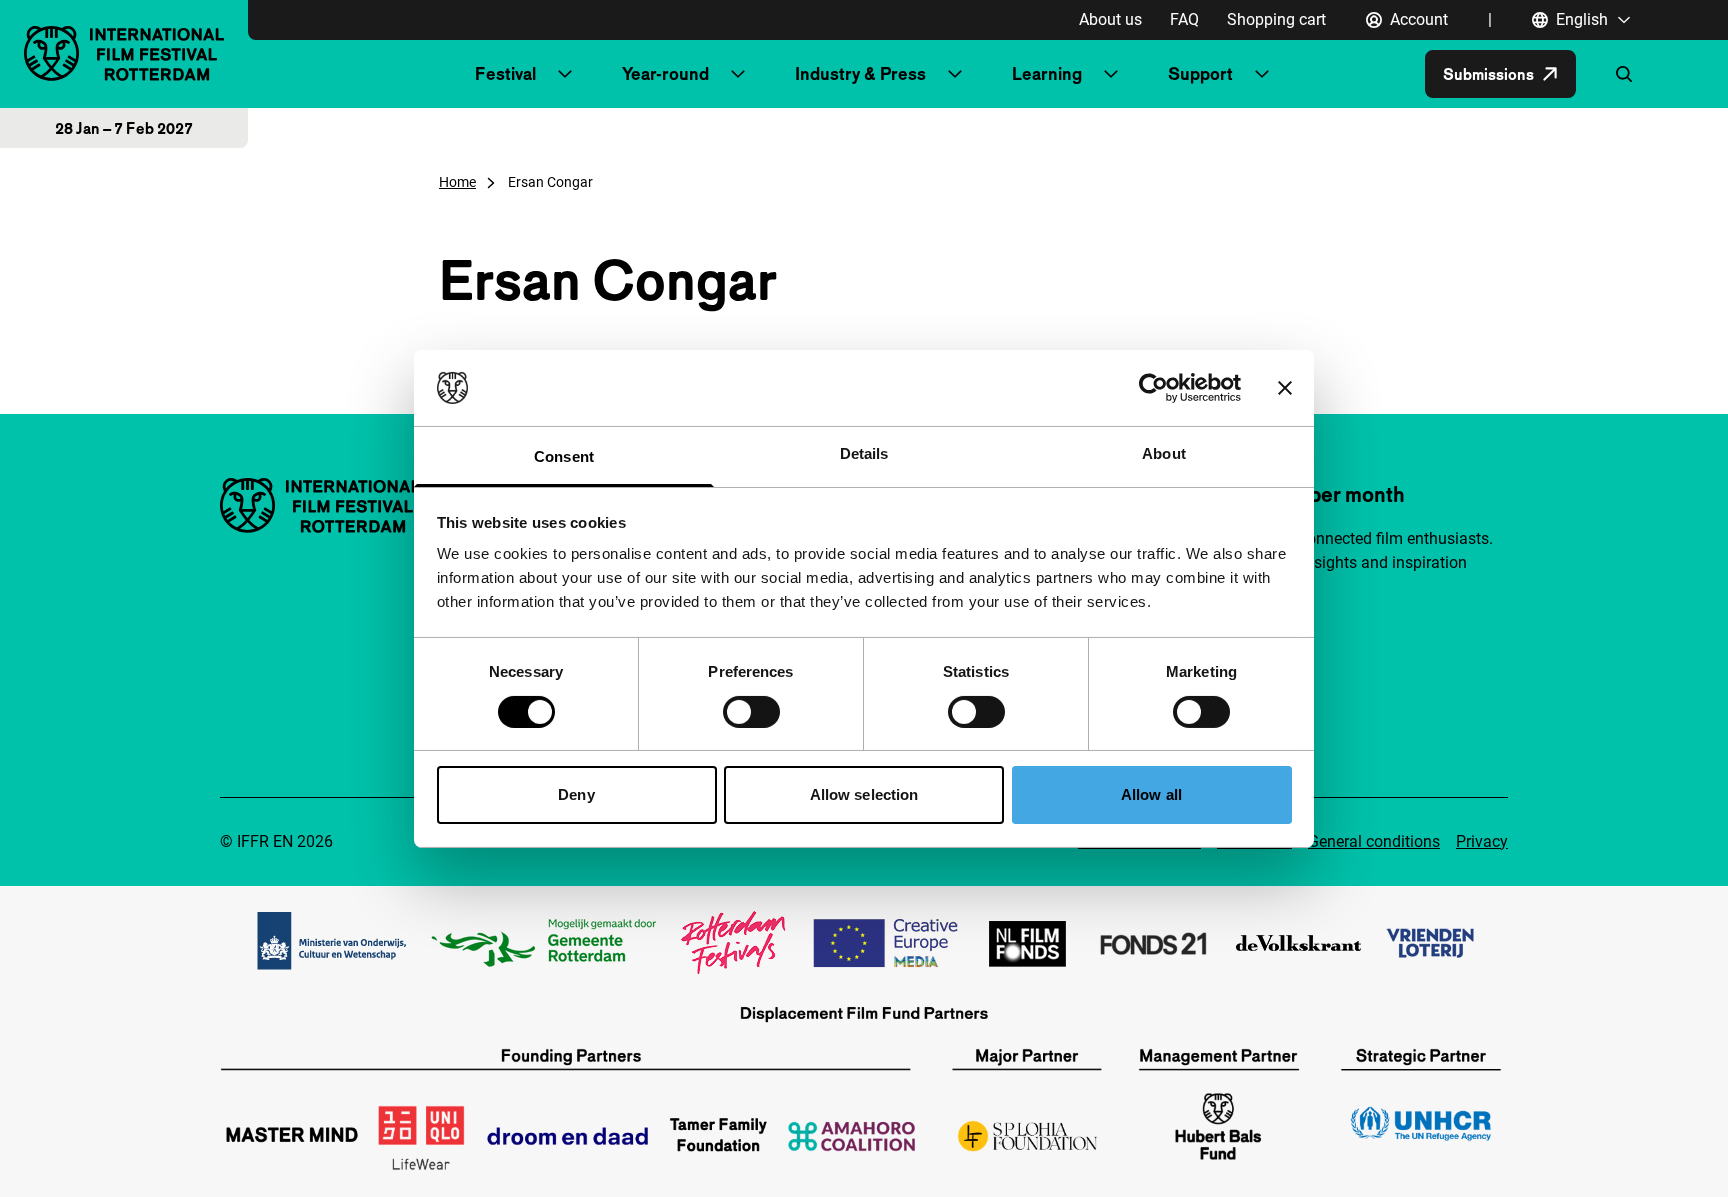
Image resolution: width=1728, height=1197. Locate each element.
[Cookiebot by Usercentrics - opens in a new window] (1153, 388)
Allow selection (864, 794)
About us (1110, 19)
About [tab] (1164, 453)
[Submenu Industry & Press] (955, 74)
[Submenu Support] (1262, 74)
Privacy (1482, 841)
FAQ (1184, 19)
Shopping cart (1276, 19)
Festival (505, 73)
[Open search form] (1624, 74)
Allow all (1151, 794)
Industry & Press (860, 73)
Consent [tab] (564, 456)
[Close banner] (1285, 388)
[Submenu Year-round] (738, 74)
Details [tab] (864, 453)
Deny (576, 794)
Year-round (665, 73)
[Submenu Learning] (1111, 74)
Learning (1047, 73)
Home (457, 182)
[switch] (751, 712)
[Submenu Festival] (565, 74)
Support (1200, 73)
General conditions (1374, 841)
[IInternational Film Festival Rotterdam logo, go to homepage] (124, 53)
